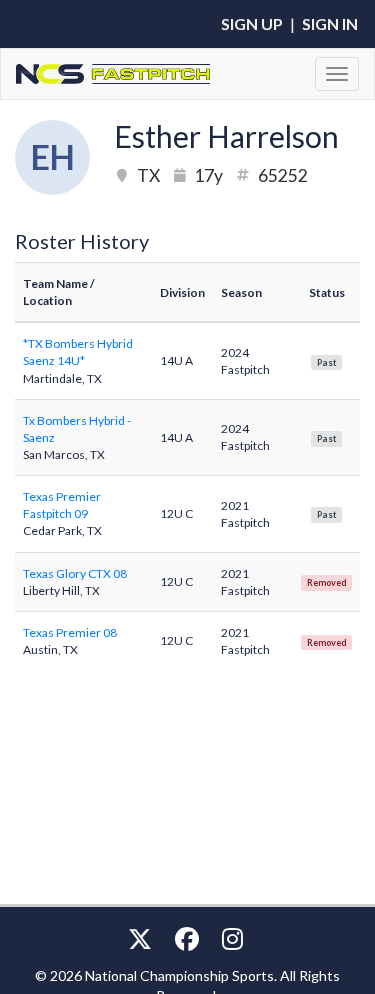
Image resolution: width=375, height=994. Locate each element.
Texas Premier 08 (70, 632)
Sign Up (252, 23)
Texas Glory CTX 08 (75, 573)
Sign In (330, 23)
